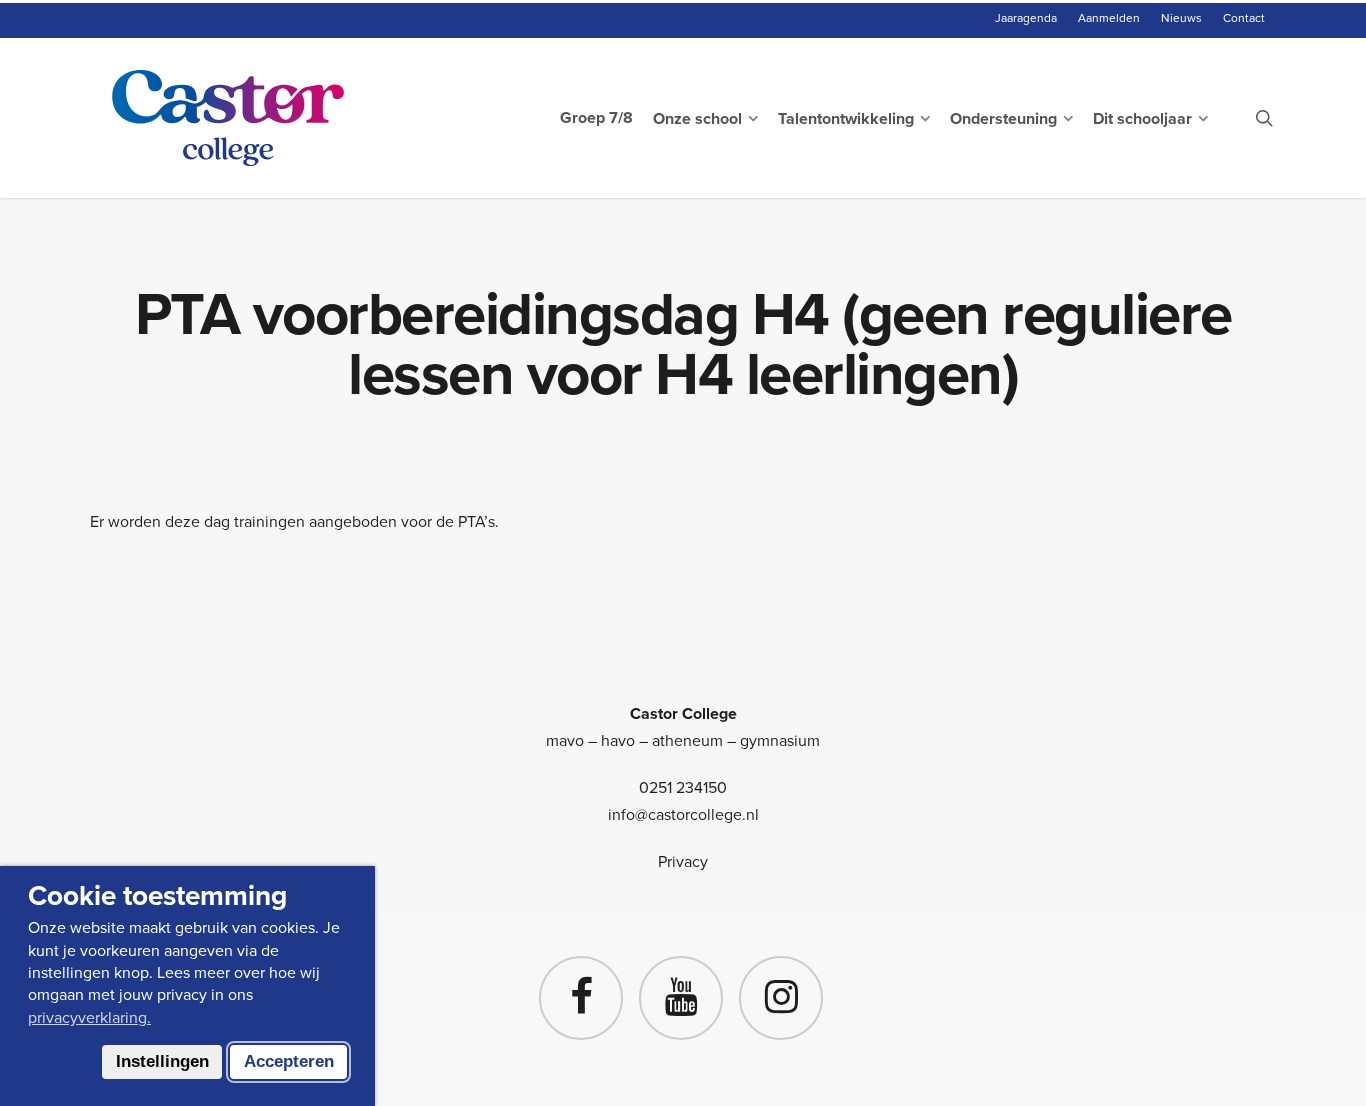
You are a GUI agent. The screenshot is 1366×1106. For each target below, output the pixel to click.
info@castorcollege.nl (683, 814)
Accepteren (289, 1061)
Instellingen (162, 1061)
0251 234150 (683, 787)
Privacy (683, 861)
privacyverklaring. (89, 1017)
